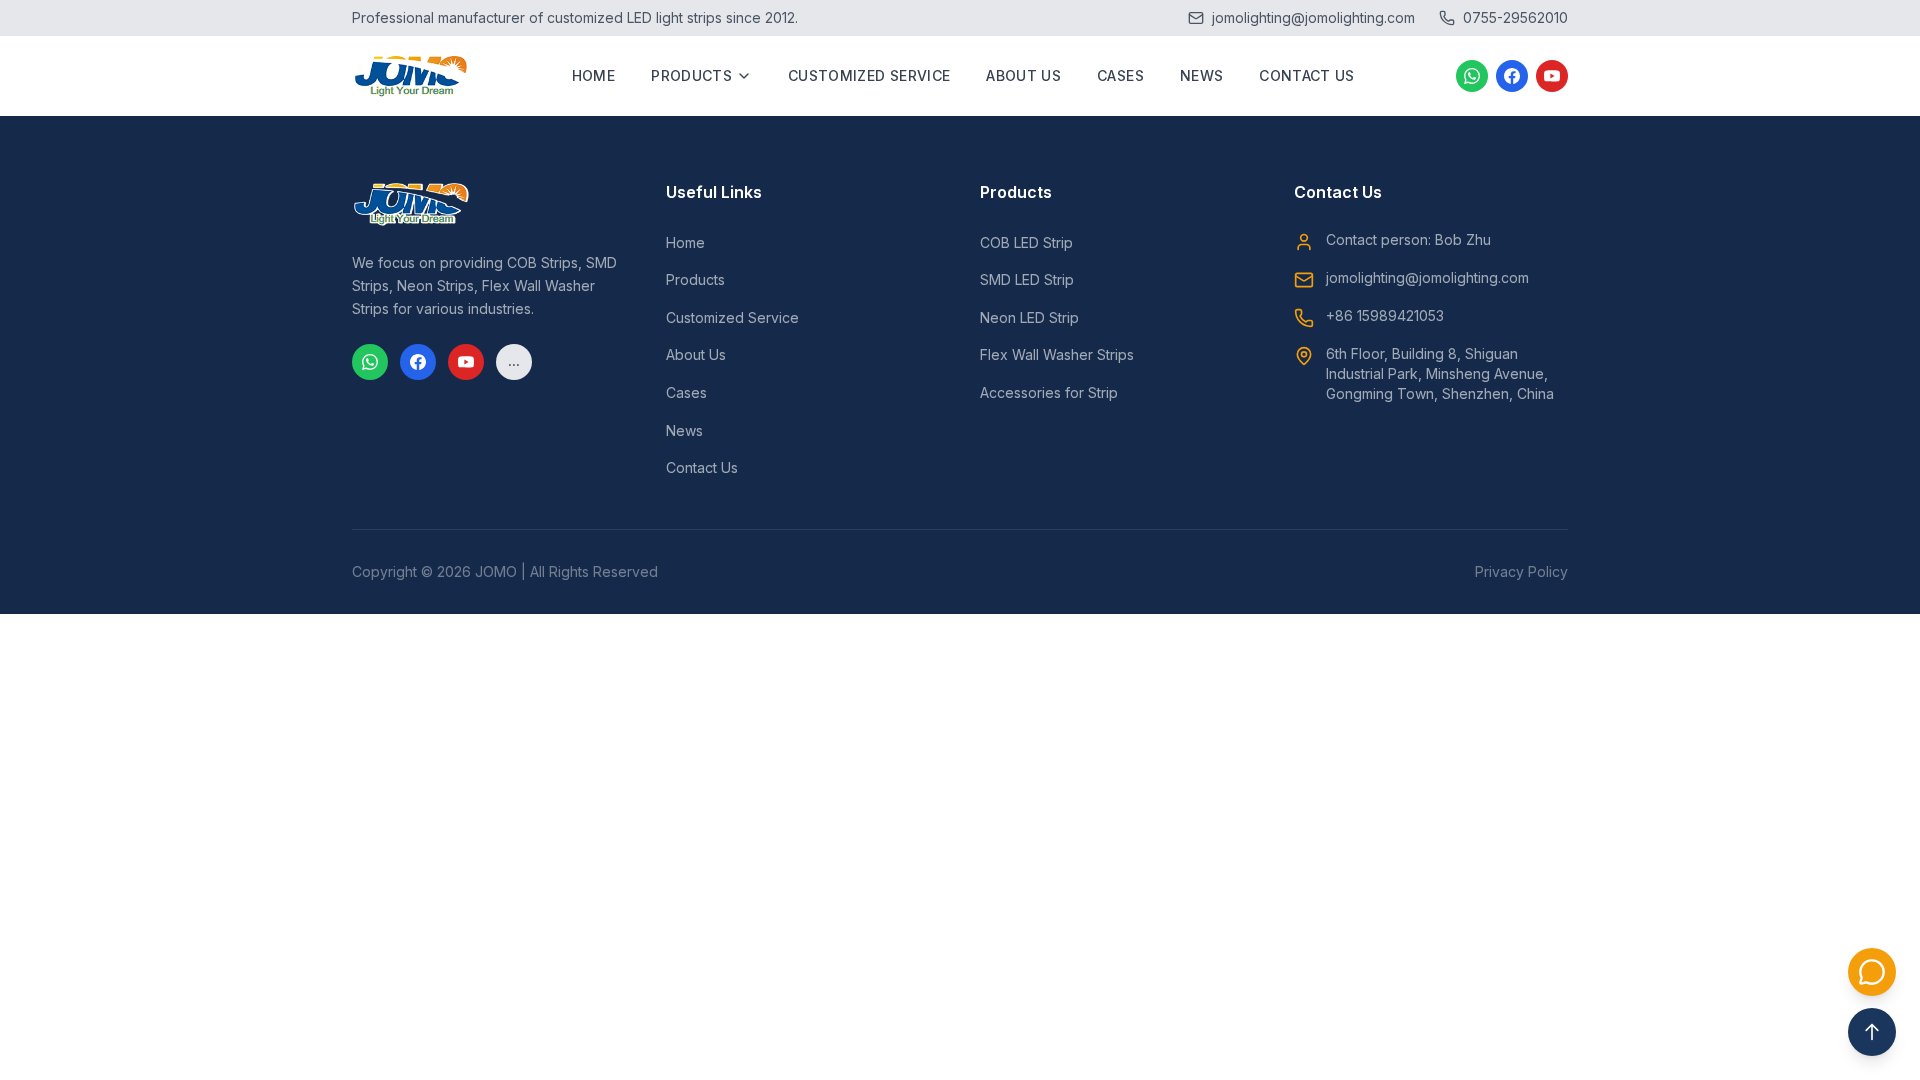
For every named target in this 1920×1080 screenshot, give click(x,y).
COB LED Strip (1026, 242)
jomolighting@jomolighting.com (1427, 277)
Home (593, 75)
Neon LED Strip (1029, 317)
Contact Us (1307, 75)
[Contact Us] (1872, 972)
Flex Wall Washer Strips (1057, 354)
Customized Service (869, 75)
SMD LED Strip (1027, 279)
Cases (1120, 75)
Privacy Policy (1521, 571)
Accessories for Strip (1049, 392)
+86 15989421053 (1385, 315)
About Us (1023, 75)
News (1201, 75)
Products (691, 75)
